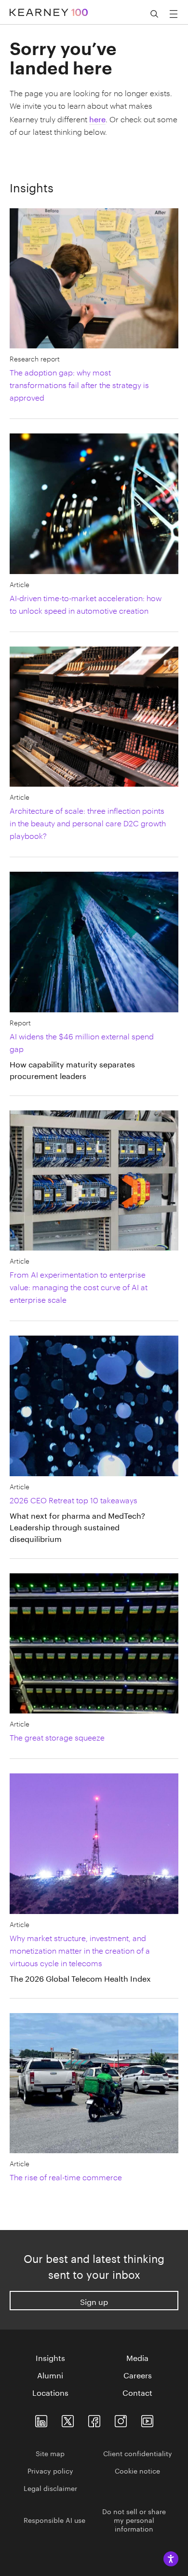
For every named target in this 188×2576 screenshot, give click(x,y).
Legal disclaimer (50, 2488)
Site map (50, 2453)
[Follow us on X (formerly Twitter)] (68, 2419)
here (97, 118)
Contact (137, 2392)
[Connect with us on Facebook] (94, 2419)
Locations (50, 2392)
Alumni (50, 2375)
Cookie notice (137, 2470)
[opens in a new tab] (121, 2419)
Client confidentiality (138, 2453)
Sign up (94, 2301)
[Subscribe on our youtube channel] (147, 2419)
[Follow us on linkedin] (41, 2419)
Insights (50, 2357)
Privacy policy (50, 2470)
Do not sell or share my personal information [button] (134, 2519)
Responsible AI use (54, 2519)
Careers (138, 2375)
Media (137, 2357)
